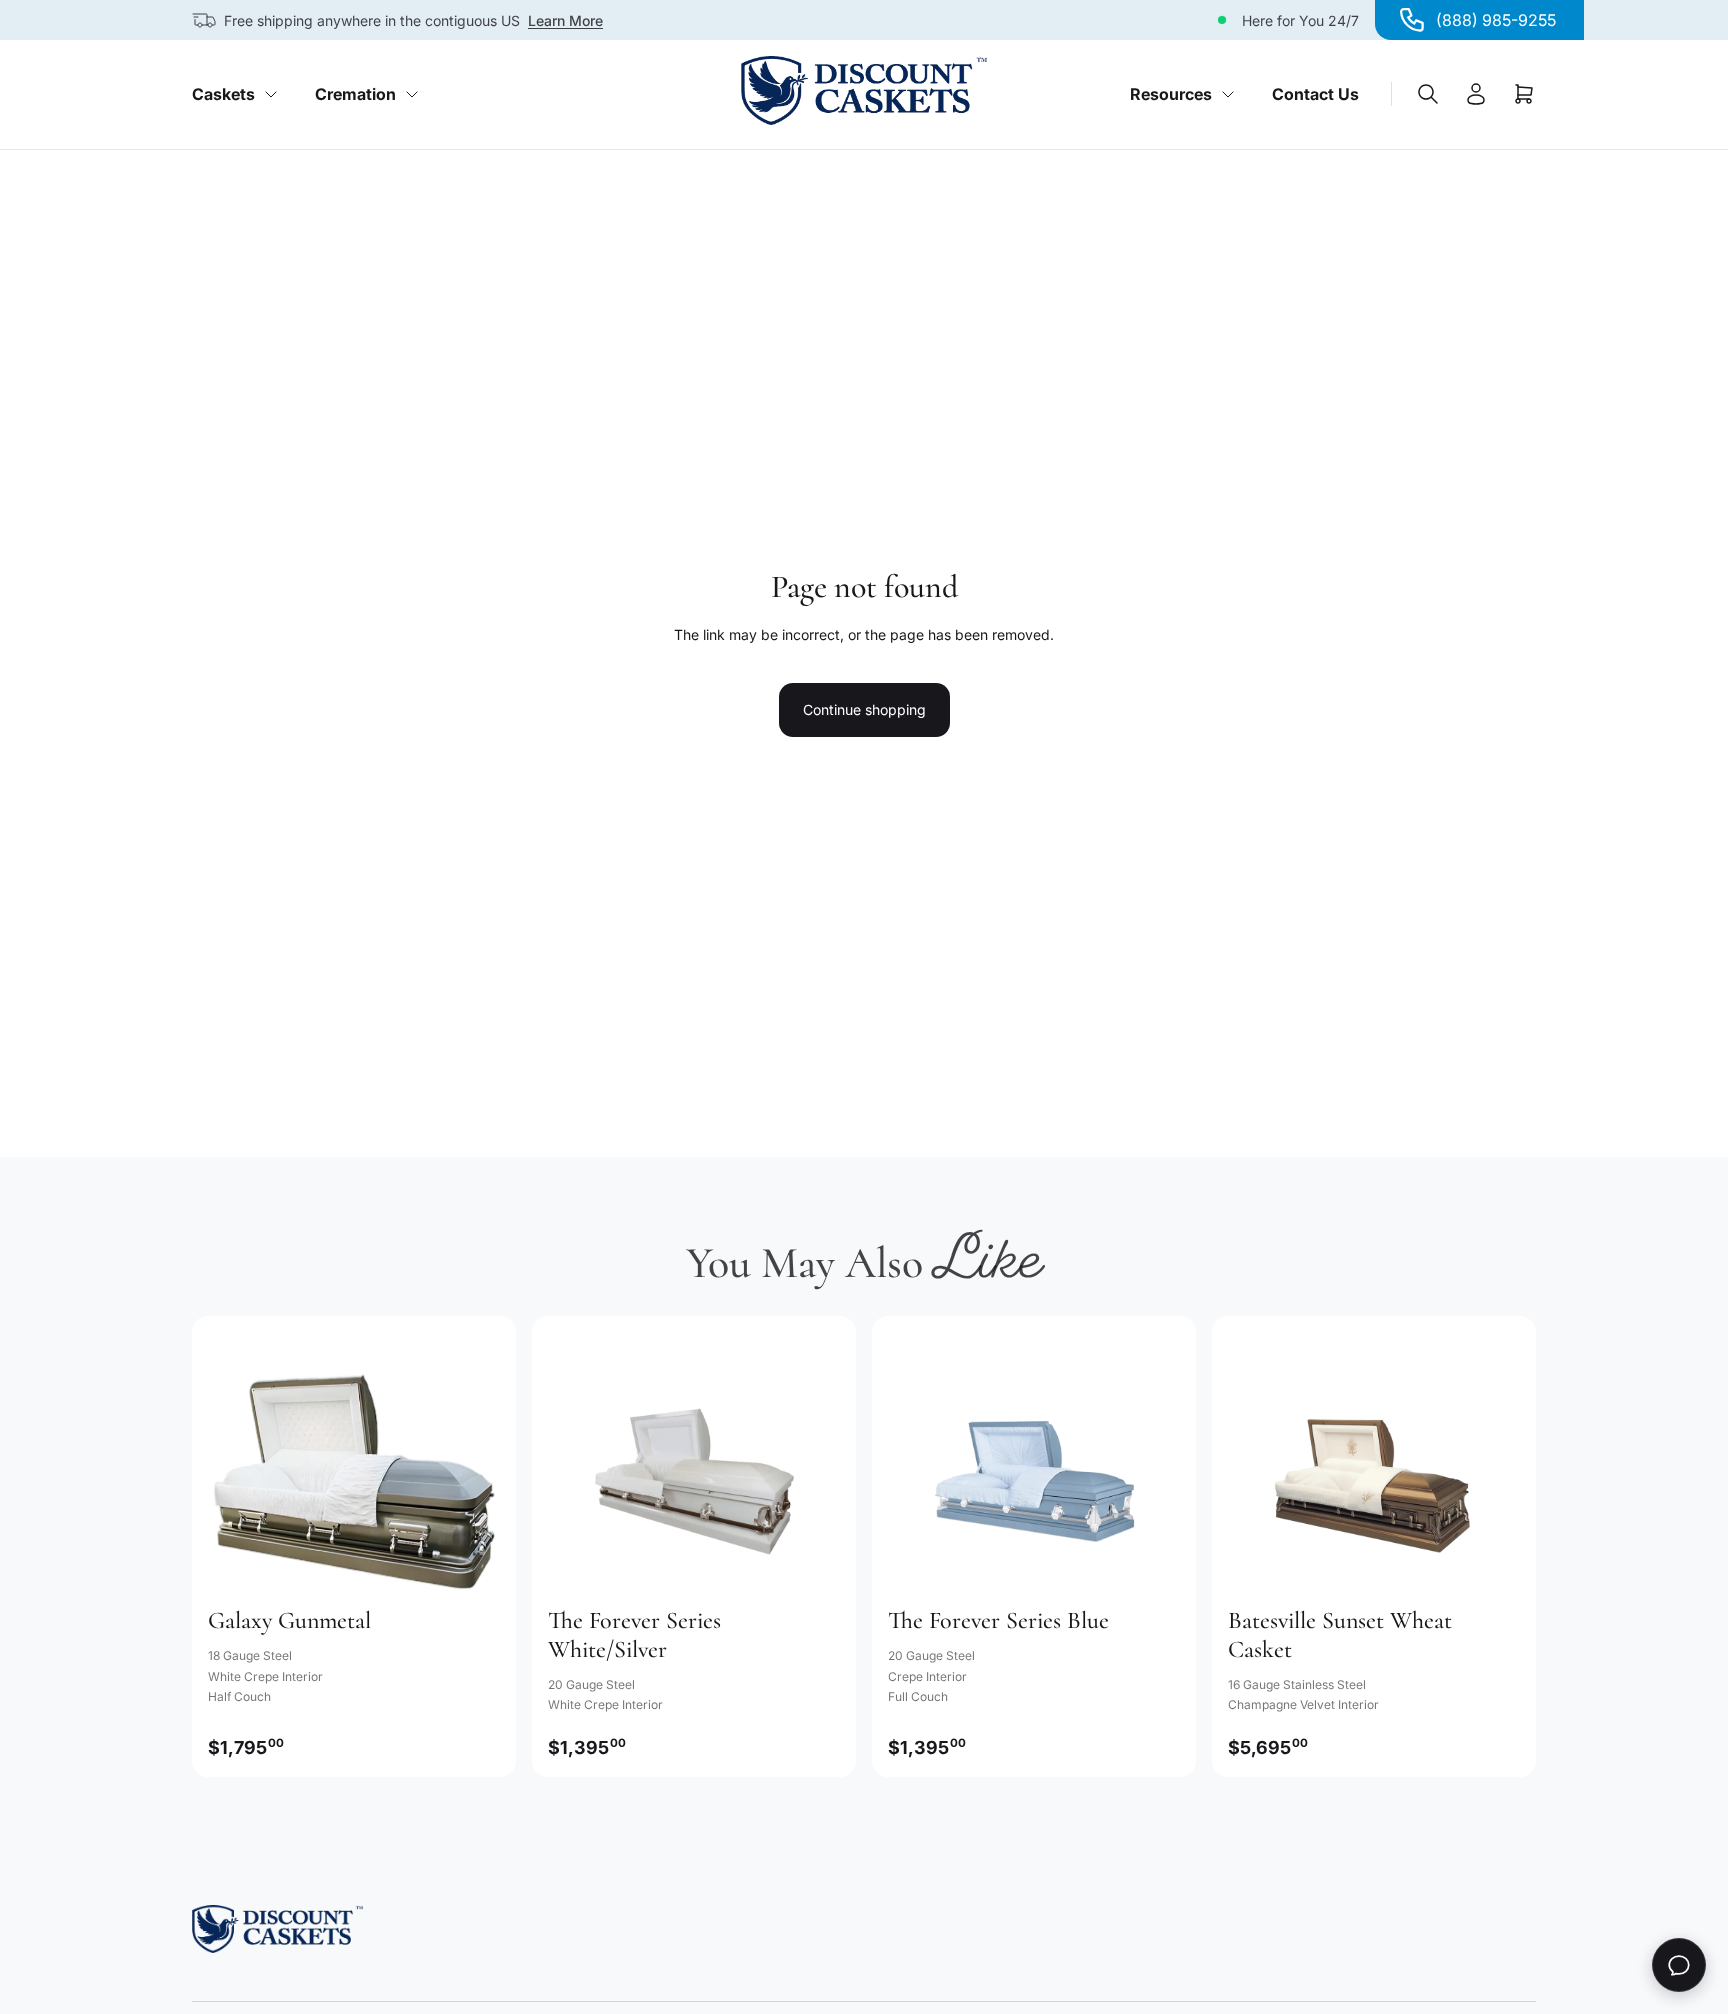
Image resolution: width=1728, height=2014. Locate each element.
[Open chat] (1679, 1965)
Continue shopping (864, 709)
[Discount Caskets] (864, 90)
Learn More (565, 20)
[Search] (1428, 94)
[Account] (1476, 94)
